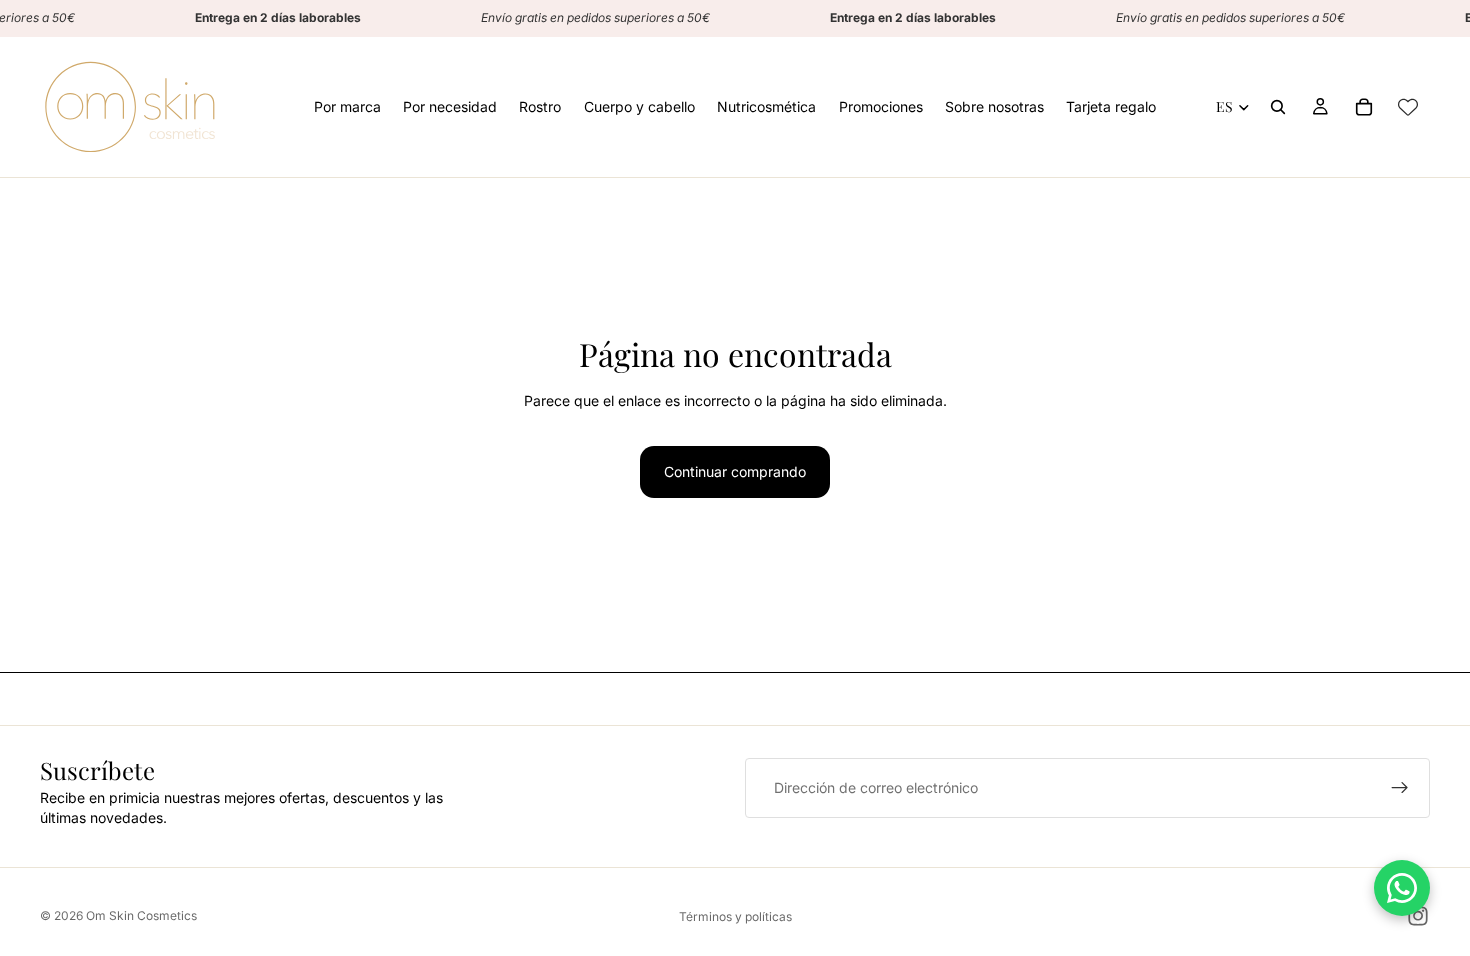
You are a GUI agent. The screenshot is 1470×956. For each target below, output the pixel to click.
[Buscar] (1278, 107)
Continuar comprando (735, 471)
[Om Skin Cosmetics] (130, 107)
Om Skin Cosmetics (141, 915)
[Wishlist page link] (1408, 107)
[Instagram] (1418, 916)
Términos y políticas (735, 916)
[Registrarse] (1400, 788)
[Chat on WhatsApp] (1402, 888)
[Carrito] (1364, 107)
